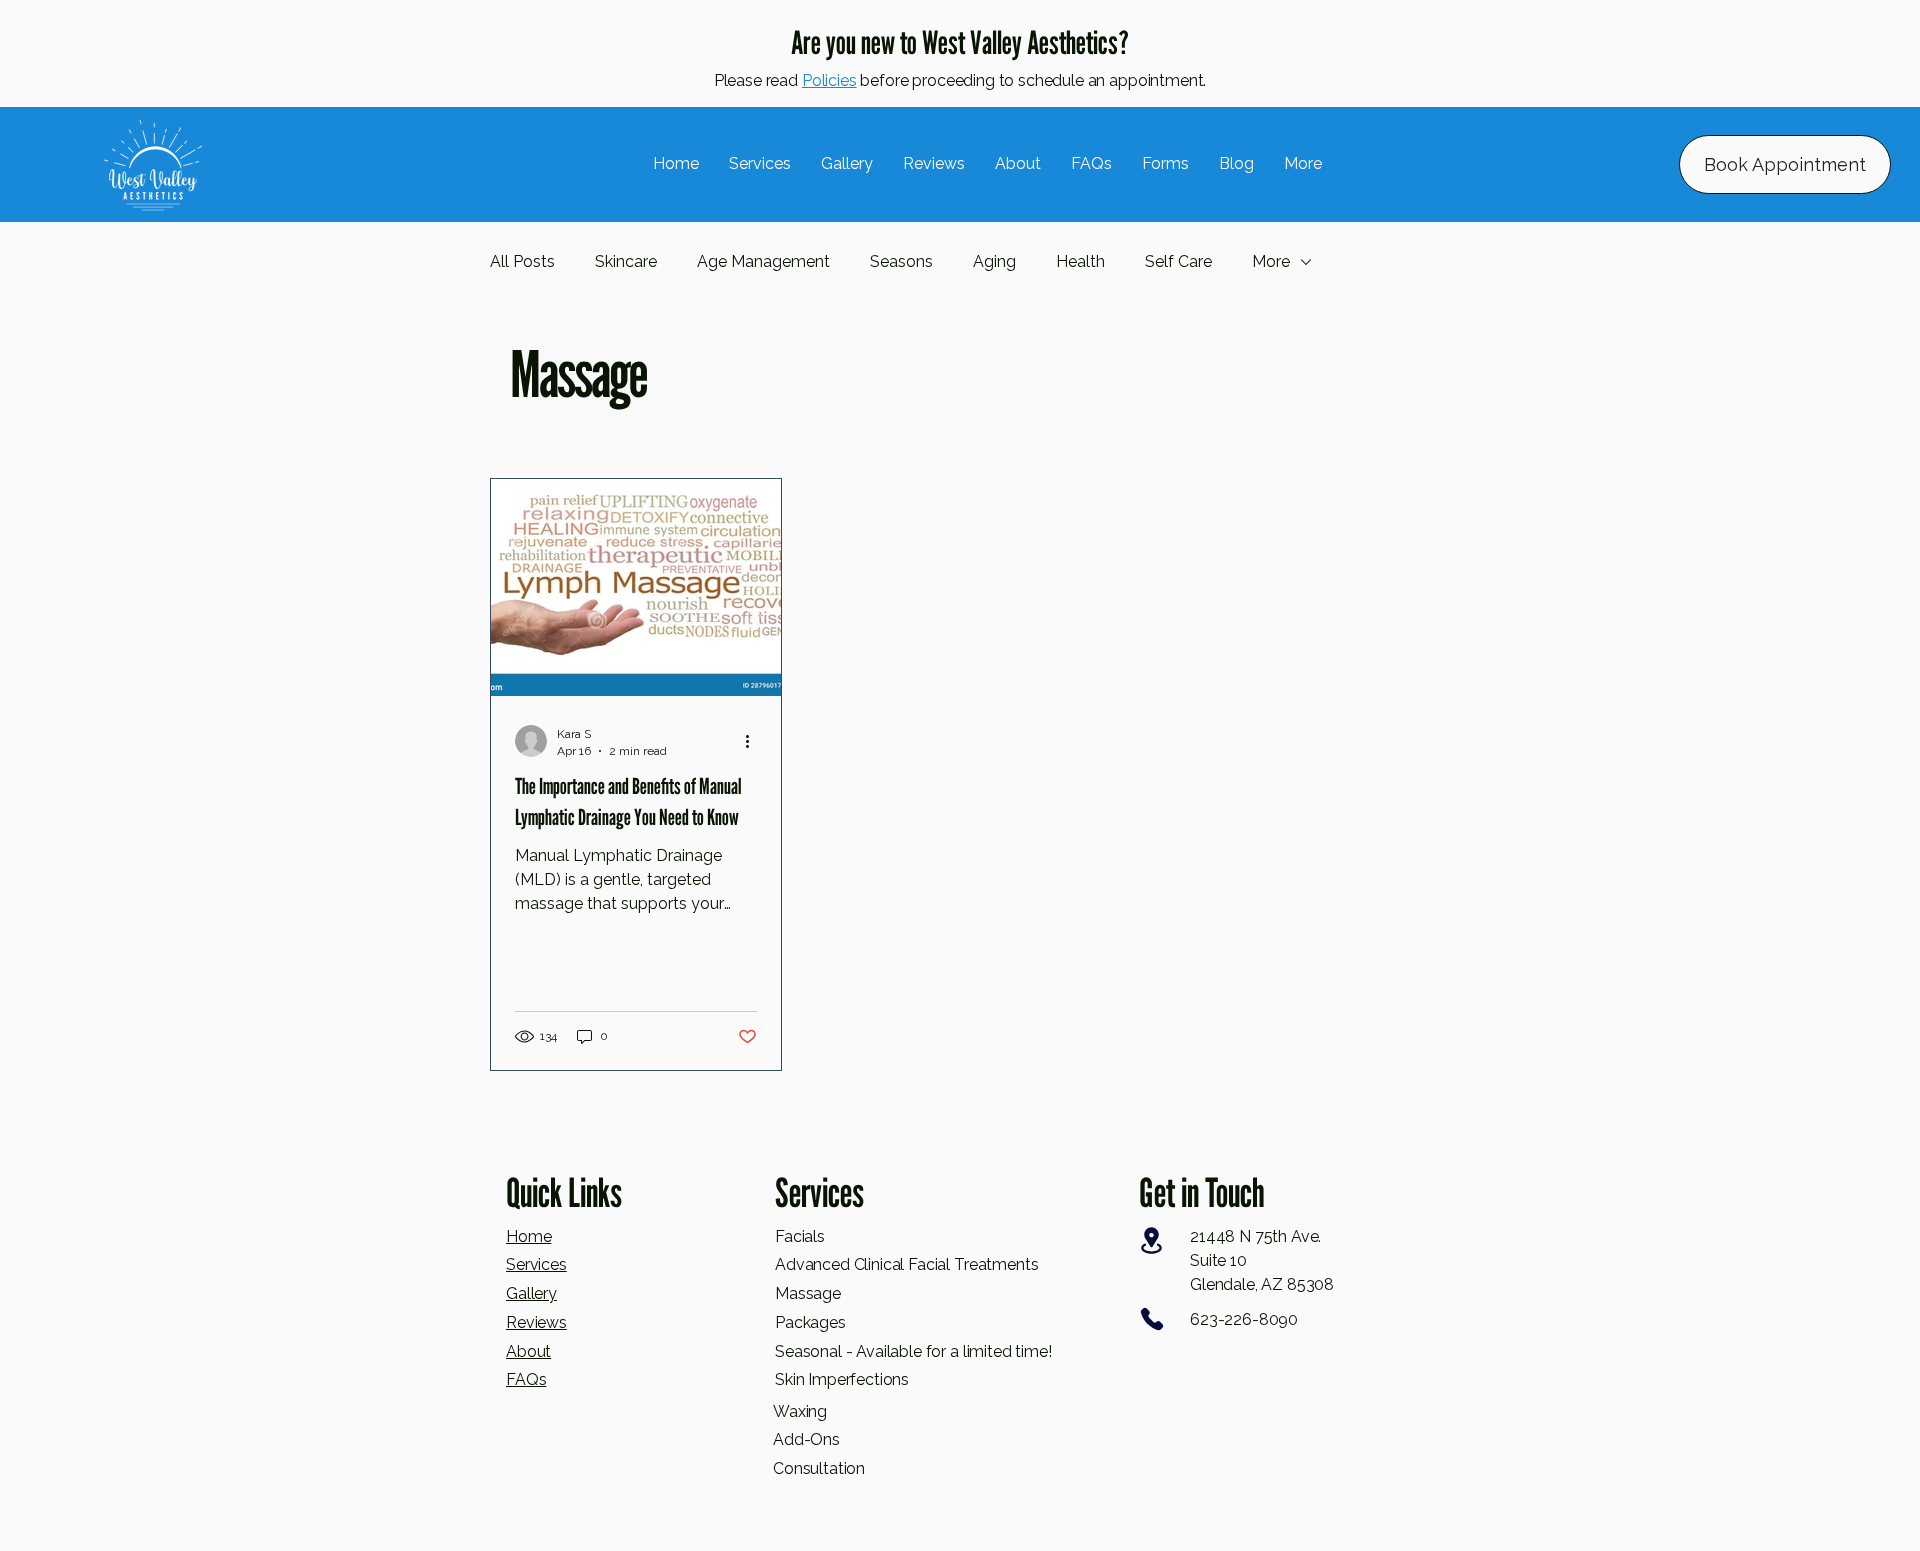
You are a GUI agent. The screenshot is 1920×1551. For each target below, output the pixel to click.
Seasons (901, 261)
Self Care (1178, 261)
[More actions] (754, 741)
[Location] (1151, 1240)
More (1271, 261)
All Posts (522, 261)
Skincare (626, 261)
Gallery (531, 1293)
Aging (994, 261)
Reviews (536, 1322)
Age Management (763, 261)
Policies (829, 80)
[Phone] (1151, 1319)
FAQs (526, 1379)
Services (536, 1264)
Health (1080, 261)
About (528, 1351)
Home (528, 1236)
